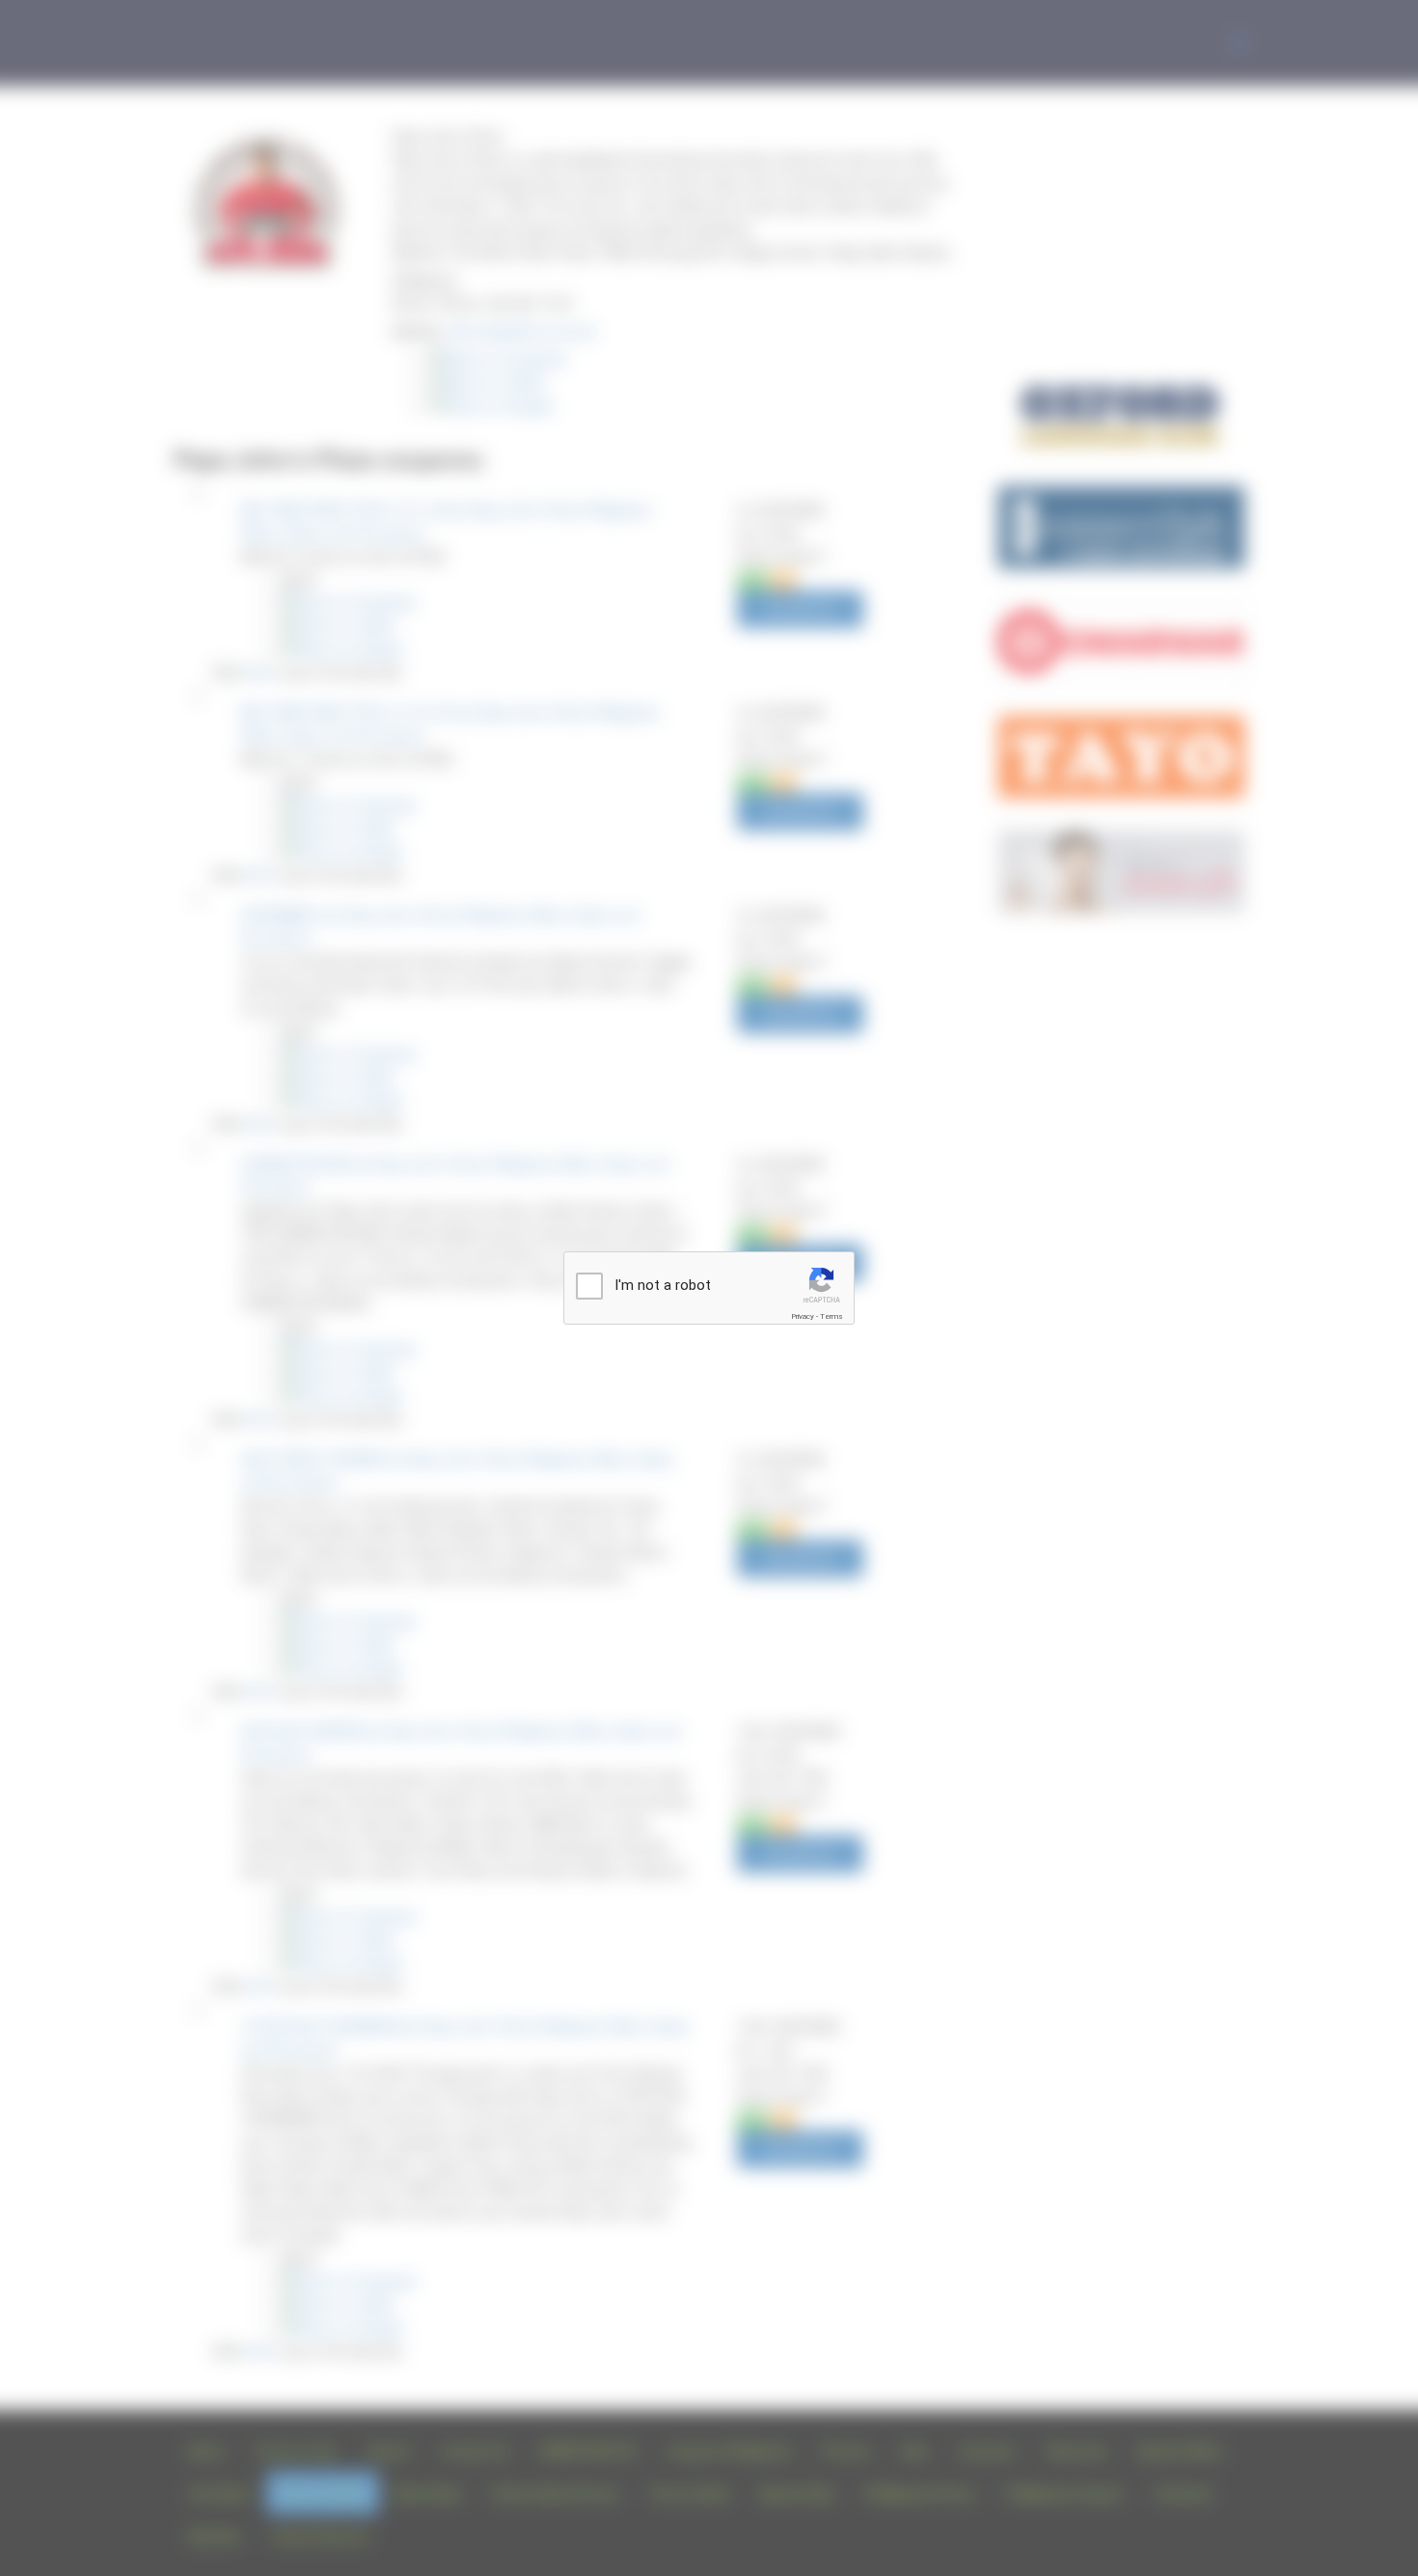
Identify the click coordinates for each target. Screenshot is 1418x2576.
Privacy (803, 1316)
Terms (832, 1316)
